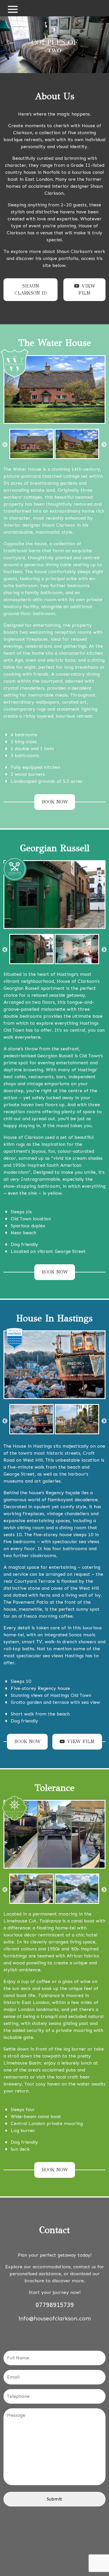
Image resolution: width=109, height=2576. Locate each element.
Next (104, 445)
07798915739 (55, 2305)
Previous (5, 445)
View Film (87, 290)
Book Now (55, 802)
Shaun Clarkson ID (31, 290)
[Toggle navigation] (13, 8)
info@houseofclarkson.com (54, 2318)
